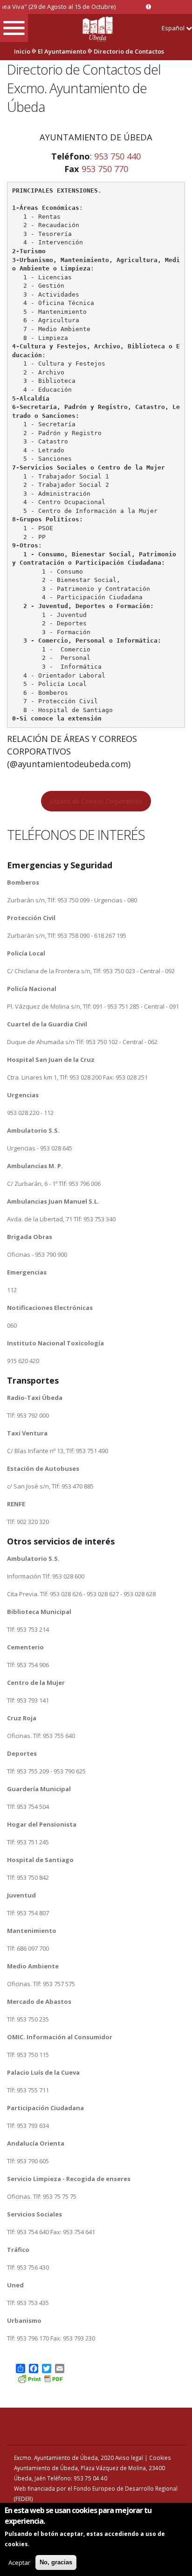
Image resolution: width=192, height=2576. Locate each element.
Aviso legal (129, 2458)
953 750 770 (105, 169)
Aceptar (19, 2562)
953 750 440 (117, 156)
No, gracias (56, 2562)
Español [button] (174, 28)
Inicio (22, 51)
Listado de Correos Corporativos (96, 801)
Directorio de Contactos (129, 51)
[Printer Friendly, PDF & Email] (40, 2378)
